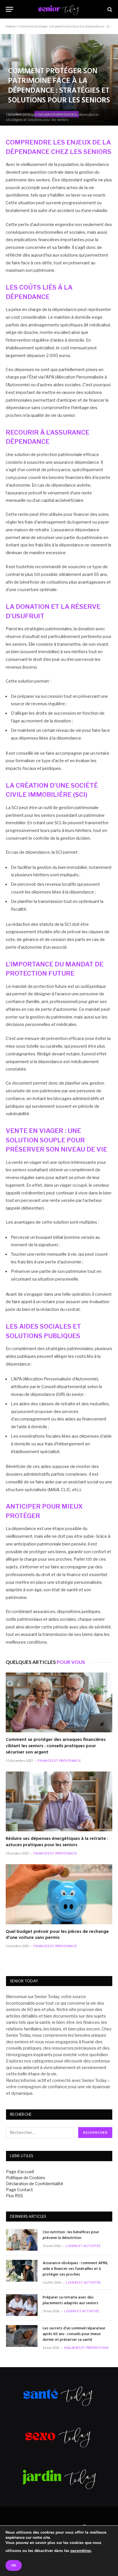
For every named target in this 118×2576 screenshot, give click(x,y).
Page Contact (19, 2190)
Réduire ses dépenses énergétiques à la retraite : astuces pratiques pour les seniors (57, 1842)
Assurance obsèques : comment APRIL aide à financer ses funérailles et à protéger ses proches (75, 2269)
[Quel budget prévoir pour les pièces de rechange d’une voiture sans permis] (59, 1894)
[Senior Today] (59, 9)
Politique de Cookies (26, 2178)
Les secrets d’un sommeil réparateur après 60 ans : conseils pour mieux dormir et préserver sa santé (74, 2334)
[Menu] (9, 9)
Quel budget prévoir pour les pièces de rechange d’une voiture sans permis (57, 1935)
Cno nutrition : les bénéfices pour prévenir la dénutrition (71, 2235)
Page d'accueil (20, 2172)
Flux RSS (14, 2196)
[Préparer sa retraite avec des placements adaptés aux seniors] (22, 2305)
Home (11, 26)
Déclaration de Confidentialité (35, 2184)
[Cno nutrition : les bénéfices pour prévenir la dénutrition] (22, 2240)
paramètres (81, 2551)
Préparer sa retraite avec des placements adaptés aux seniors (70, 2300)
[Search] (109, 9)
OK (14, 2565)
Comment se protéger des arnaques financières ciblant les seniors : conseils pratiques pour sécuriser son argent (56, 1746)
